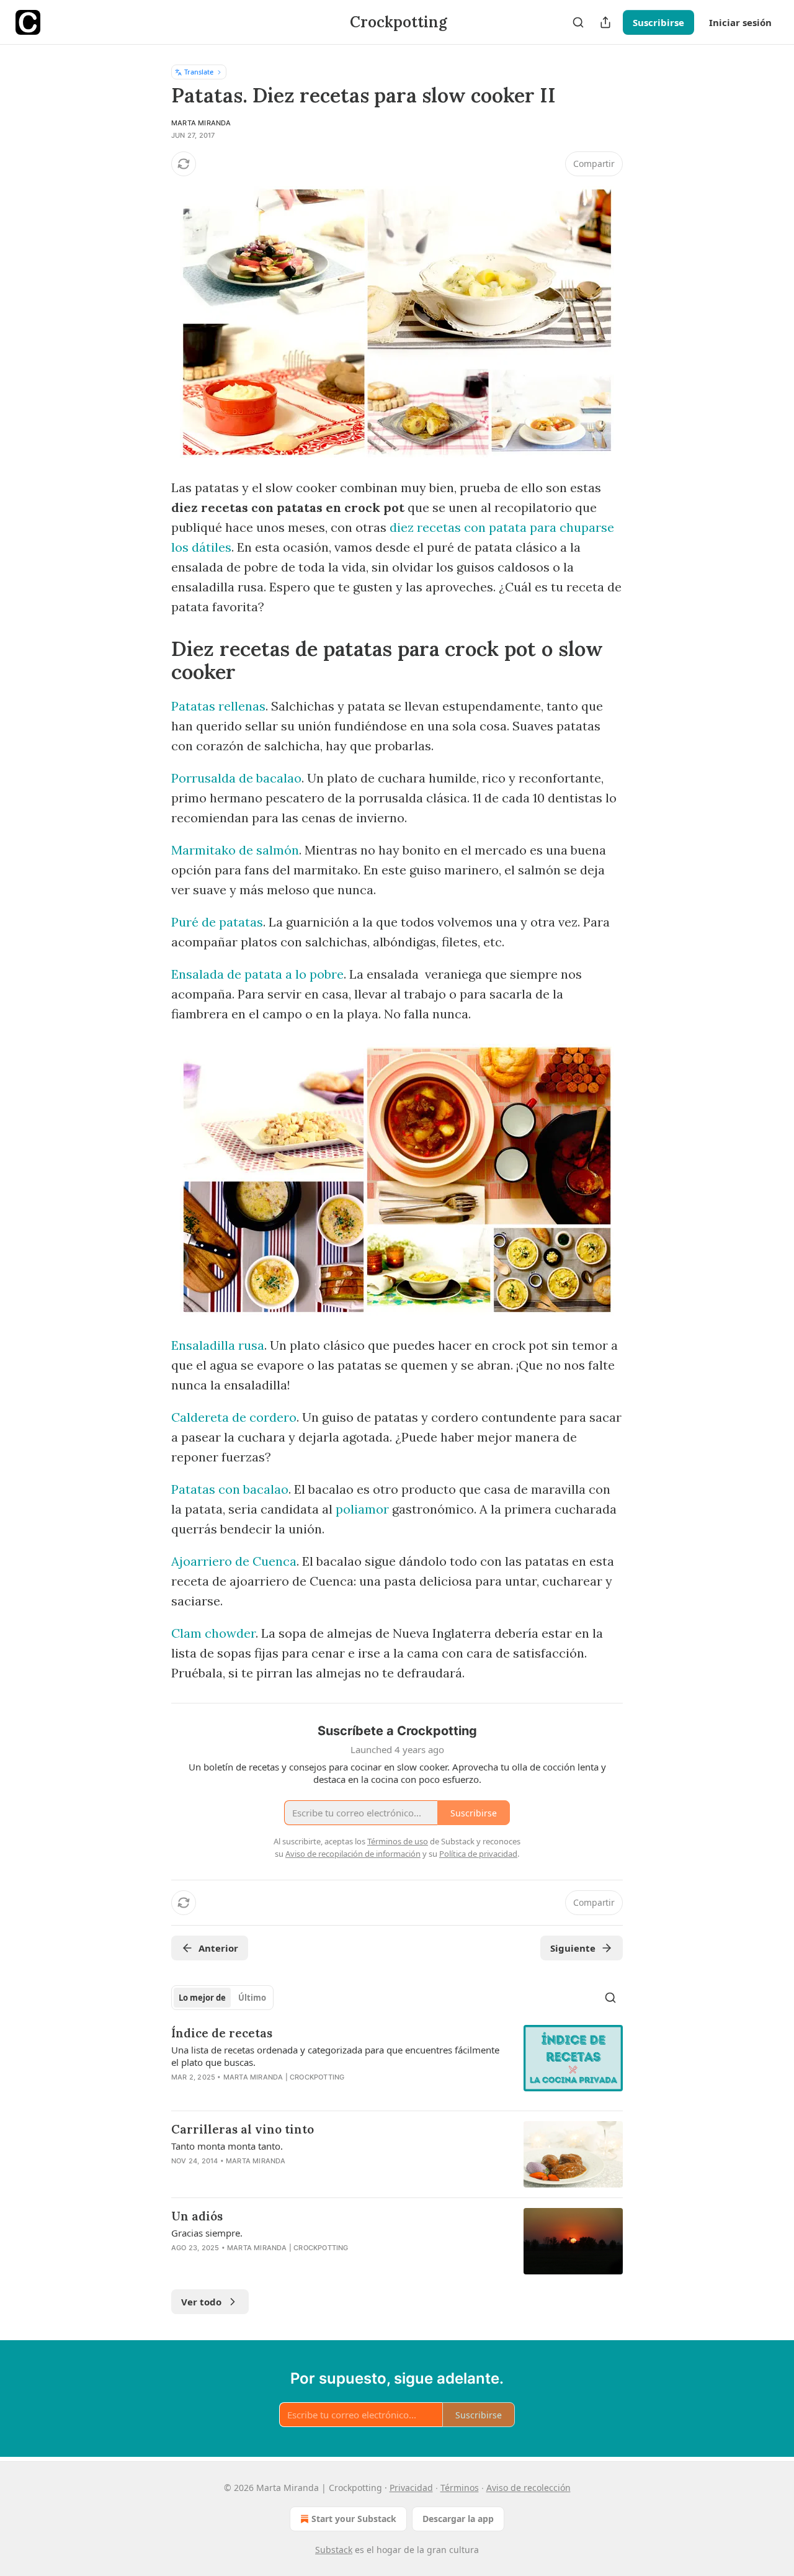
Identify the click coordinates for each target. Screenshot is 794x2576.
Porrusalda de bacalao (236, 778)
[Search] (578, 22)
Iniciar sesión (740, 22)
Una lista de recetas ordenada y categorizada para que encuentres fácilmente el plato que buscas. (335, 2056)
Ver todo (201, 2302)
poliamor (362, 1509)
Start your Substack (354, 2519)
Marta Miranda (201, 123)
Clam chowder (213, 1633)
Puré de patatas (217, 922)
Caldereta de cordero (234, 1417)
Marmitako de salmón (235, 850)
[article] (397, 2063)
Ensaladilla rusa (218, 1345)
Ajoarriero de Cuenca (234, 1561)
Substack (334, 2550)
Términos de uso (398, 1841)
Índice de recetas (222, 2033)
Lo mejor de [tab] (202, 1998)
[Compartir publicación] (605, 22)
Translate (199, 72)
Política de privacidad (478, 1854)
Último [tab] (252, 1998)
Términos (460, 2488)
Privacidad (411, 2488)
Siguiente (573, 1948)
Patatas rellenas (218, 706)
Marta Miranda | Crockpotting (284, 2077)
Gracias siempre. (207, 2233)
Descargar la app (458, 2519)
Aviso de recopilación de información (353, 1854)
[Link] (154, 660)
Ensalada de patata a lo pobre (257, 974)
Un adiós (197, 2216)
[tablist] (222, 1998)
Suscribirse (658, 22)
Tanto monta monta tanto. (227, 2146)
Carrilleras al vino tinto (243, 2129)
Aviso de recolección (529, 2488)
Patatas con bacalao (230, 1489)
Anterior (218, 1948)
